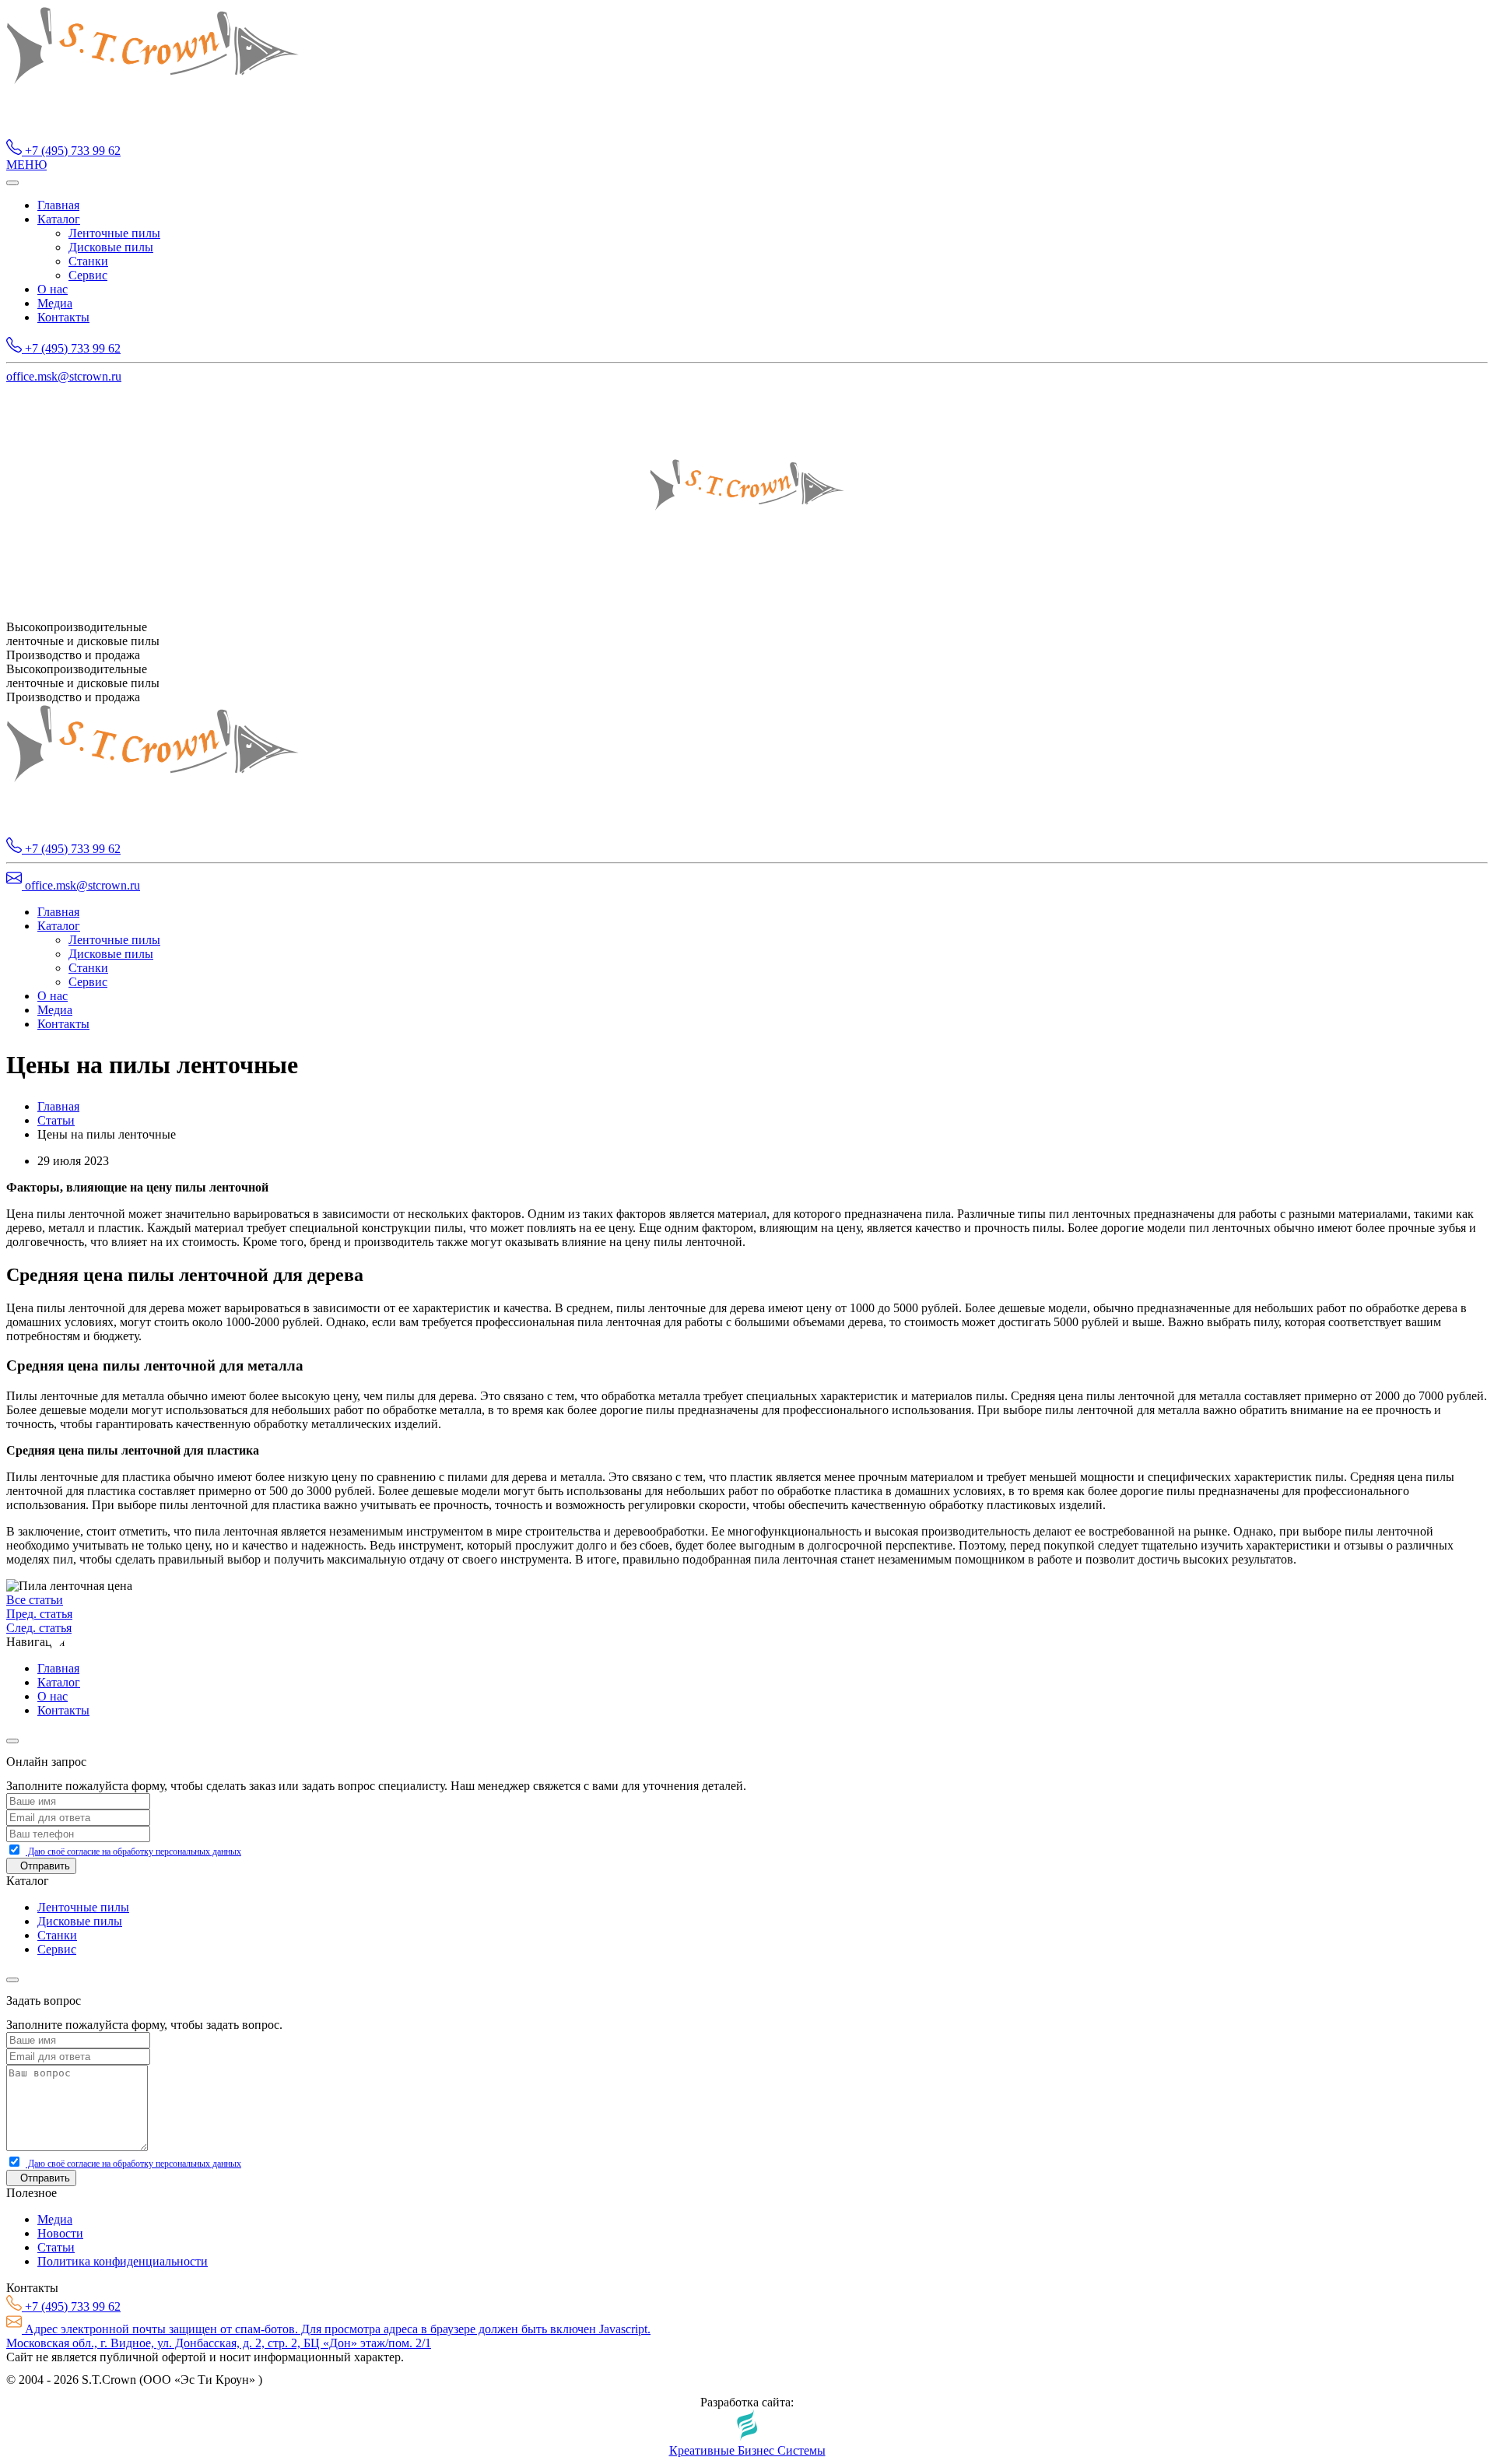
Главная (58, 205)
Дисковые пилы (111, 247)
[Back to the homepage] (153, 132)
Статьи (56, 1120)
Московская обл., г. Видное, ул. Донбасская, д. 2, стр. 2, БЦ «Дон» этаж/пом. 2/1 (219, 2343)
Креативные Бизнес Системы (747, 2450)
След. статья (39, 1628)
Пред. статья (39, 1614)
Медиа (55, 303)
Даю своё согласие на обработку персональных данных (133, 1852)
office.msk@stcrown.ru (64, 376)
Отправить (45, 1866)
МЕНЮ (26, 165)
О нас (53, 289)
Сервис (88, 275)
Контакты (63, 317)
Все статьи (35, 1600)
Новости (60, 2233)
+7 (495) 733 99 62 (71, 151)
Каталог (59, 219)
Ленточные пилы (114, 233)
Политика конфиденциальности (123, 2261)
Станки (88, 261)
